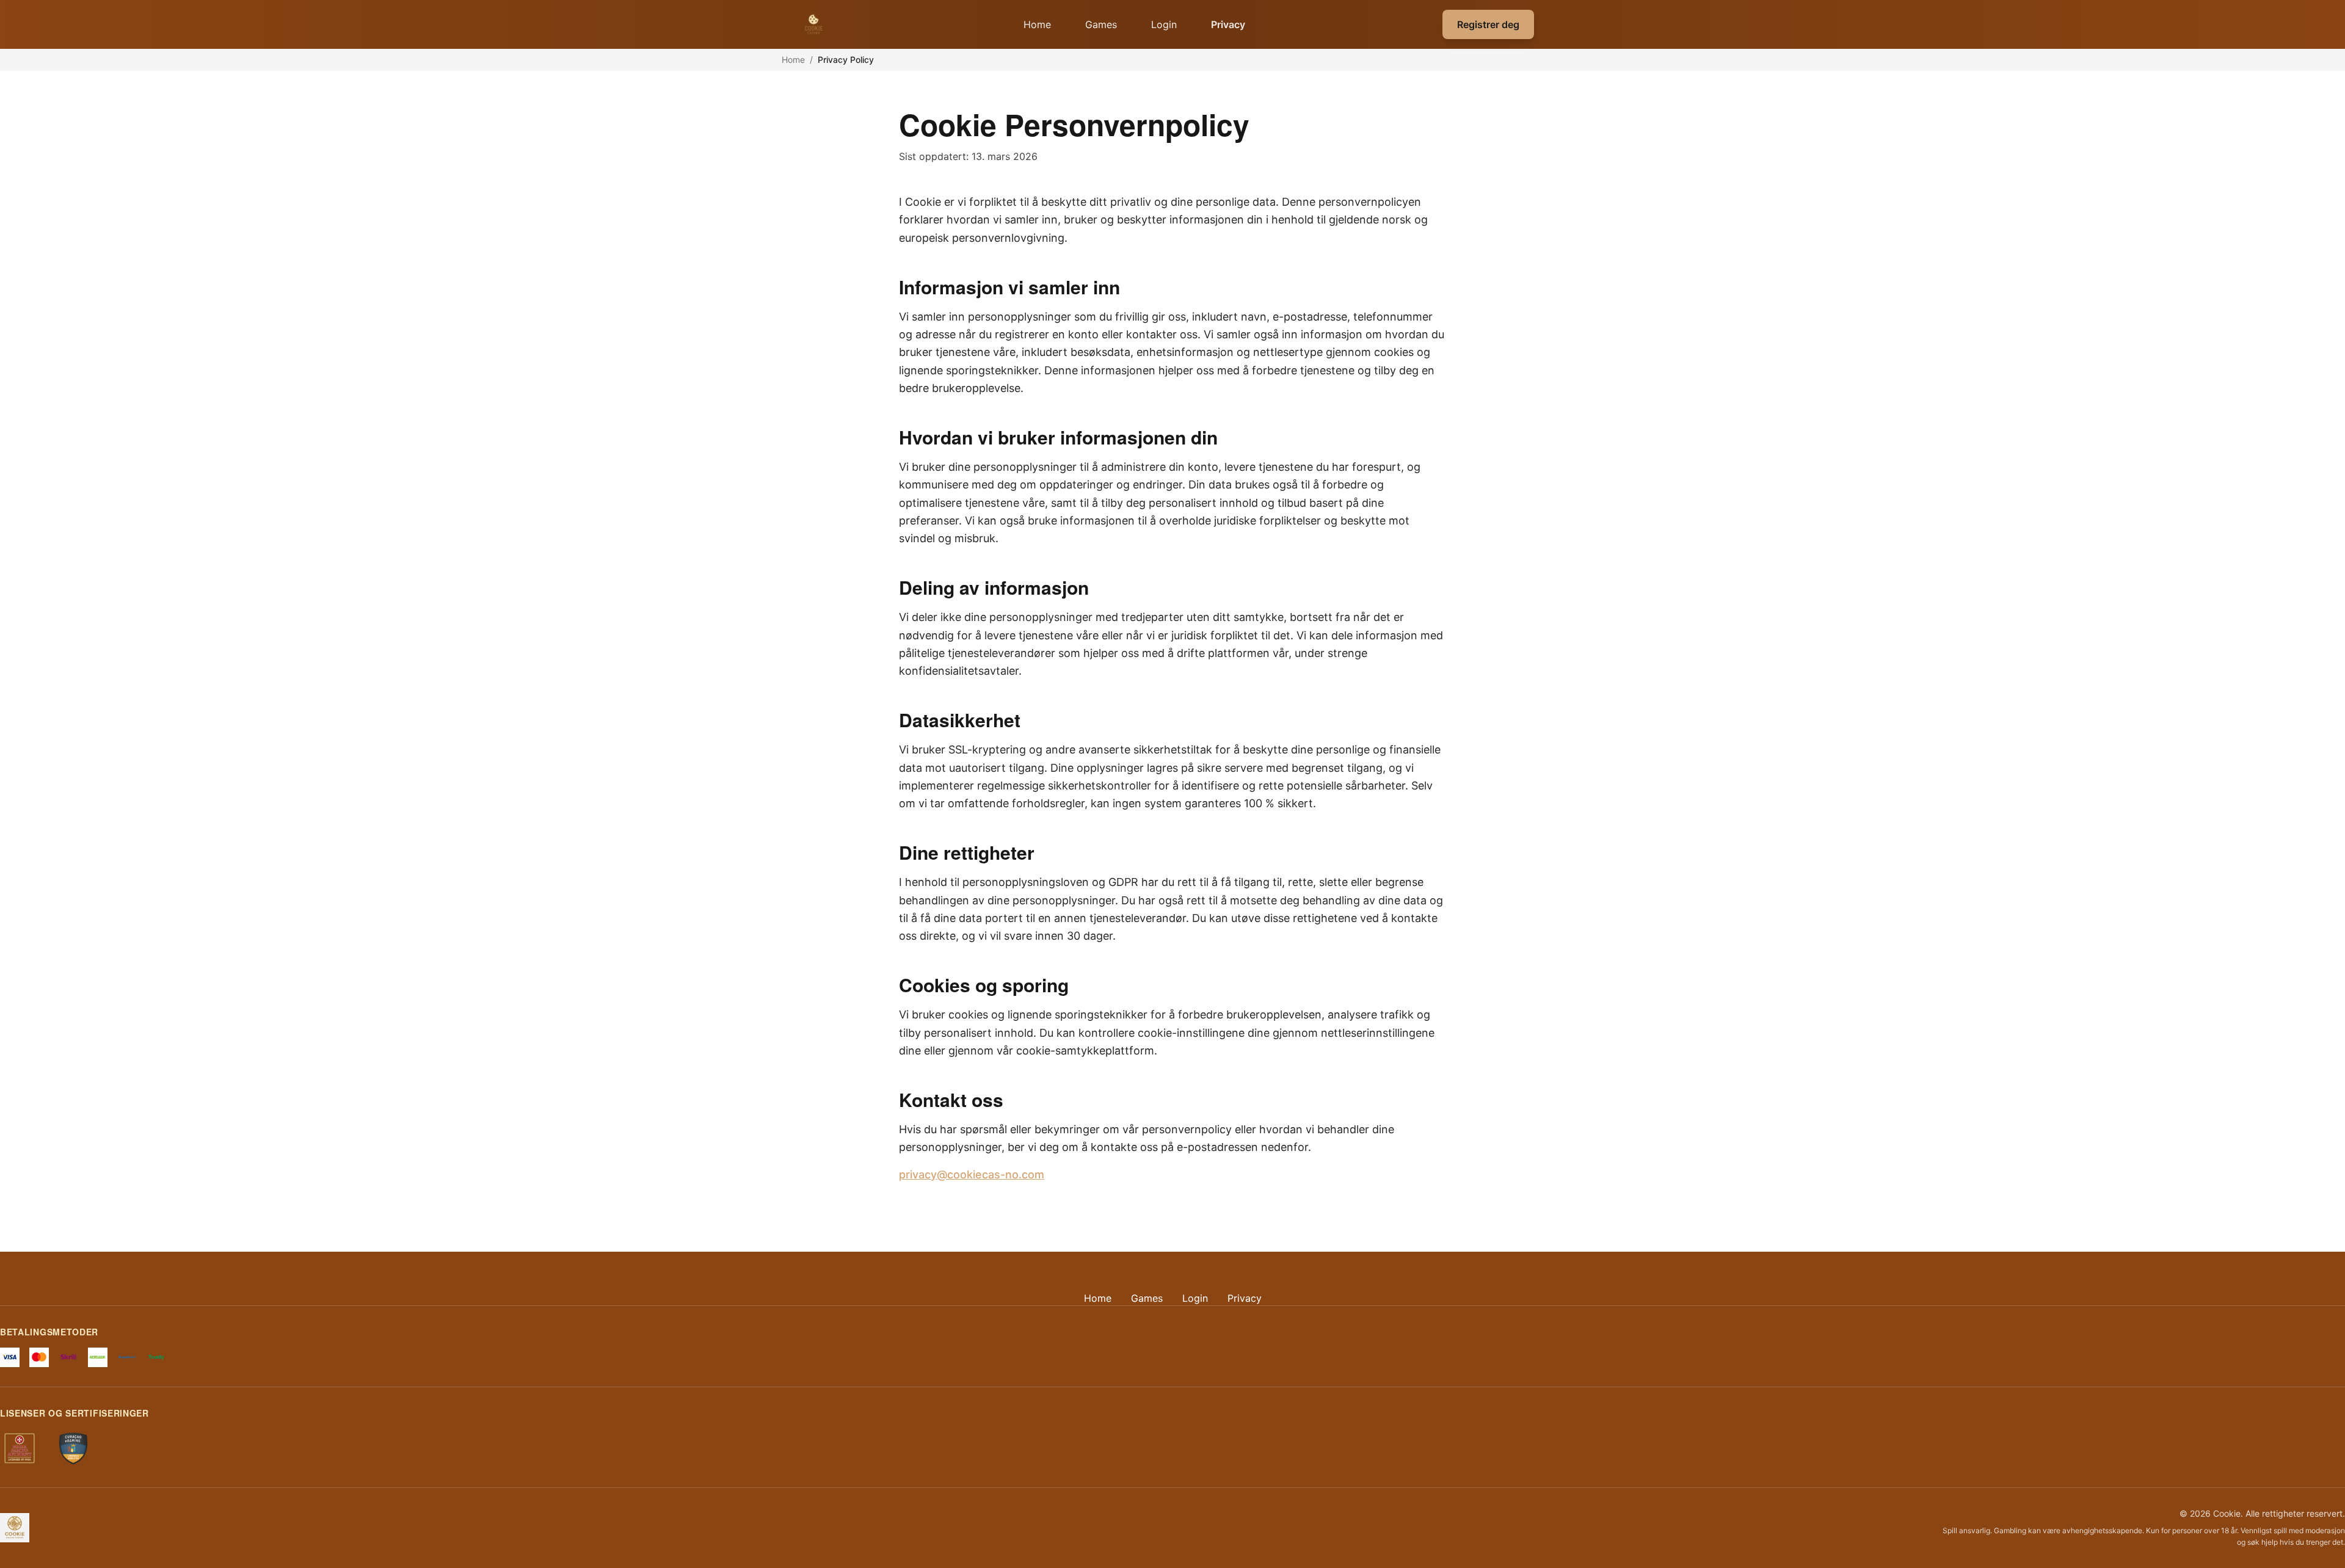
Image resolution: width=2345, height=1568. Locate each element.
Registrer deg (1488, 24)
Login (1164, 24)
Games (1101, 24)
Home (1037, 24)
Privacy (1228, 24)
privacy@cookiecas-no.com (972, 1174)
